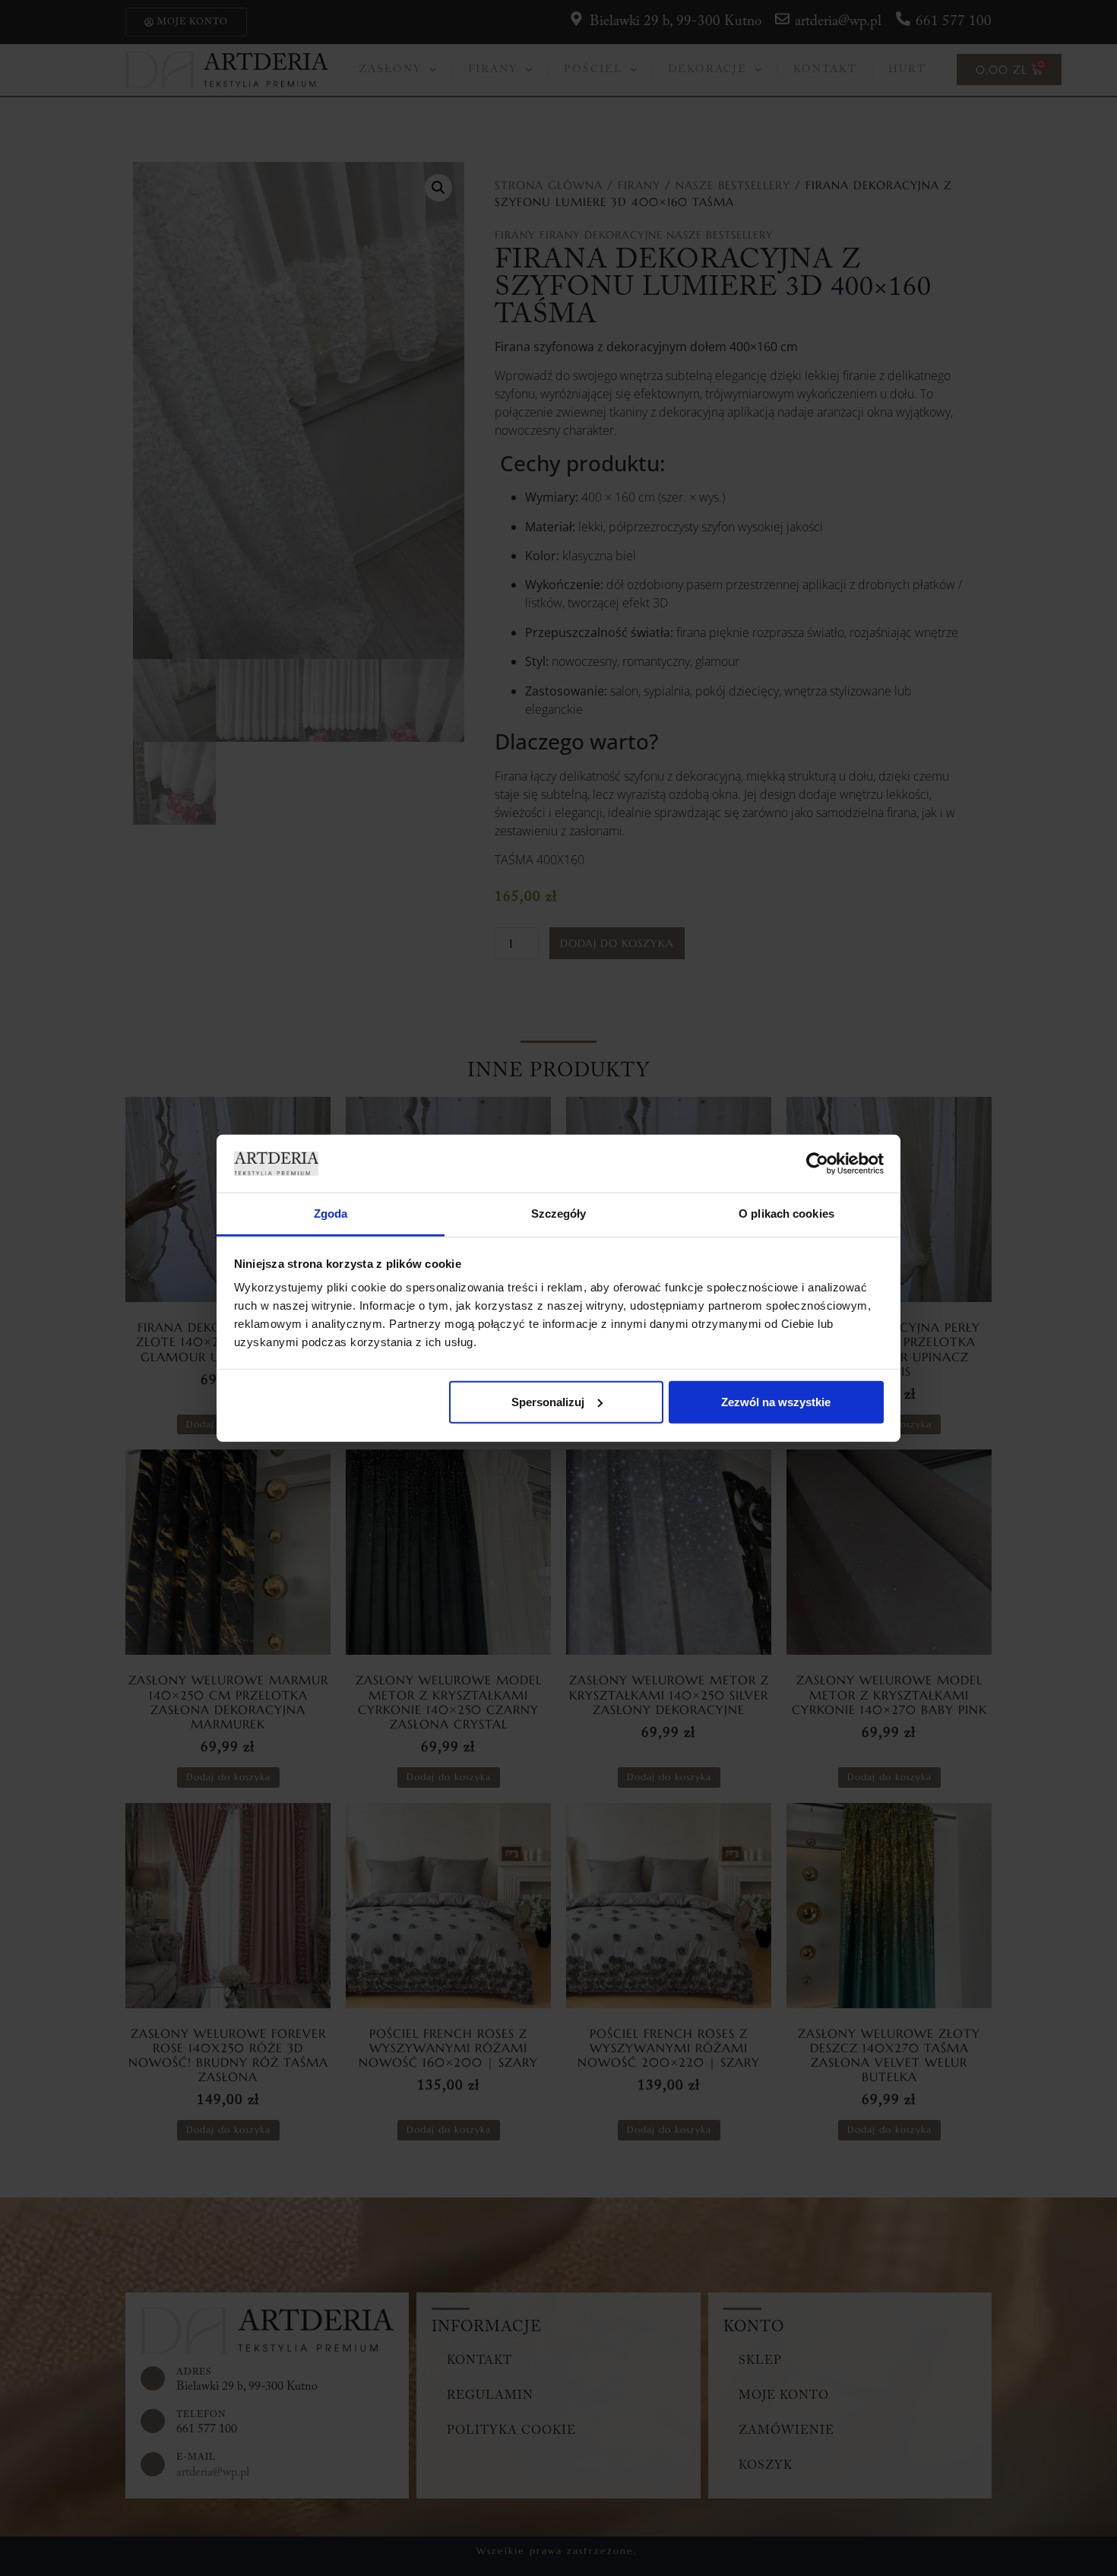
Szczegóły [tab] (559, 1214)
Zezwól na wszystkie (776, 1402)
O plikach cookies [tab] (786, 1214)
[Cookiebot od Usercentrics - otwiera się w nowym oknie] (817, 1164)
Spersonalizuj (548, 1402)
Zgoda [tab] (331, 1214)
